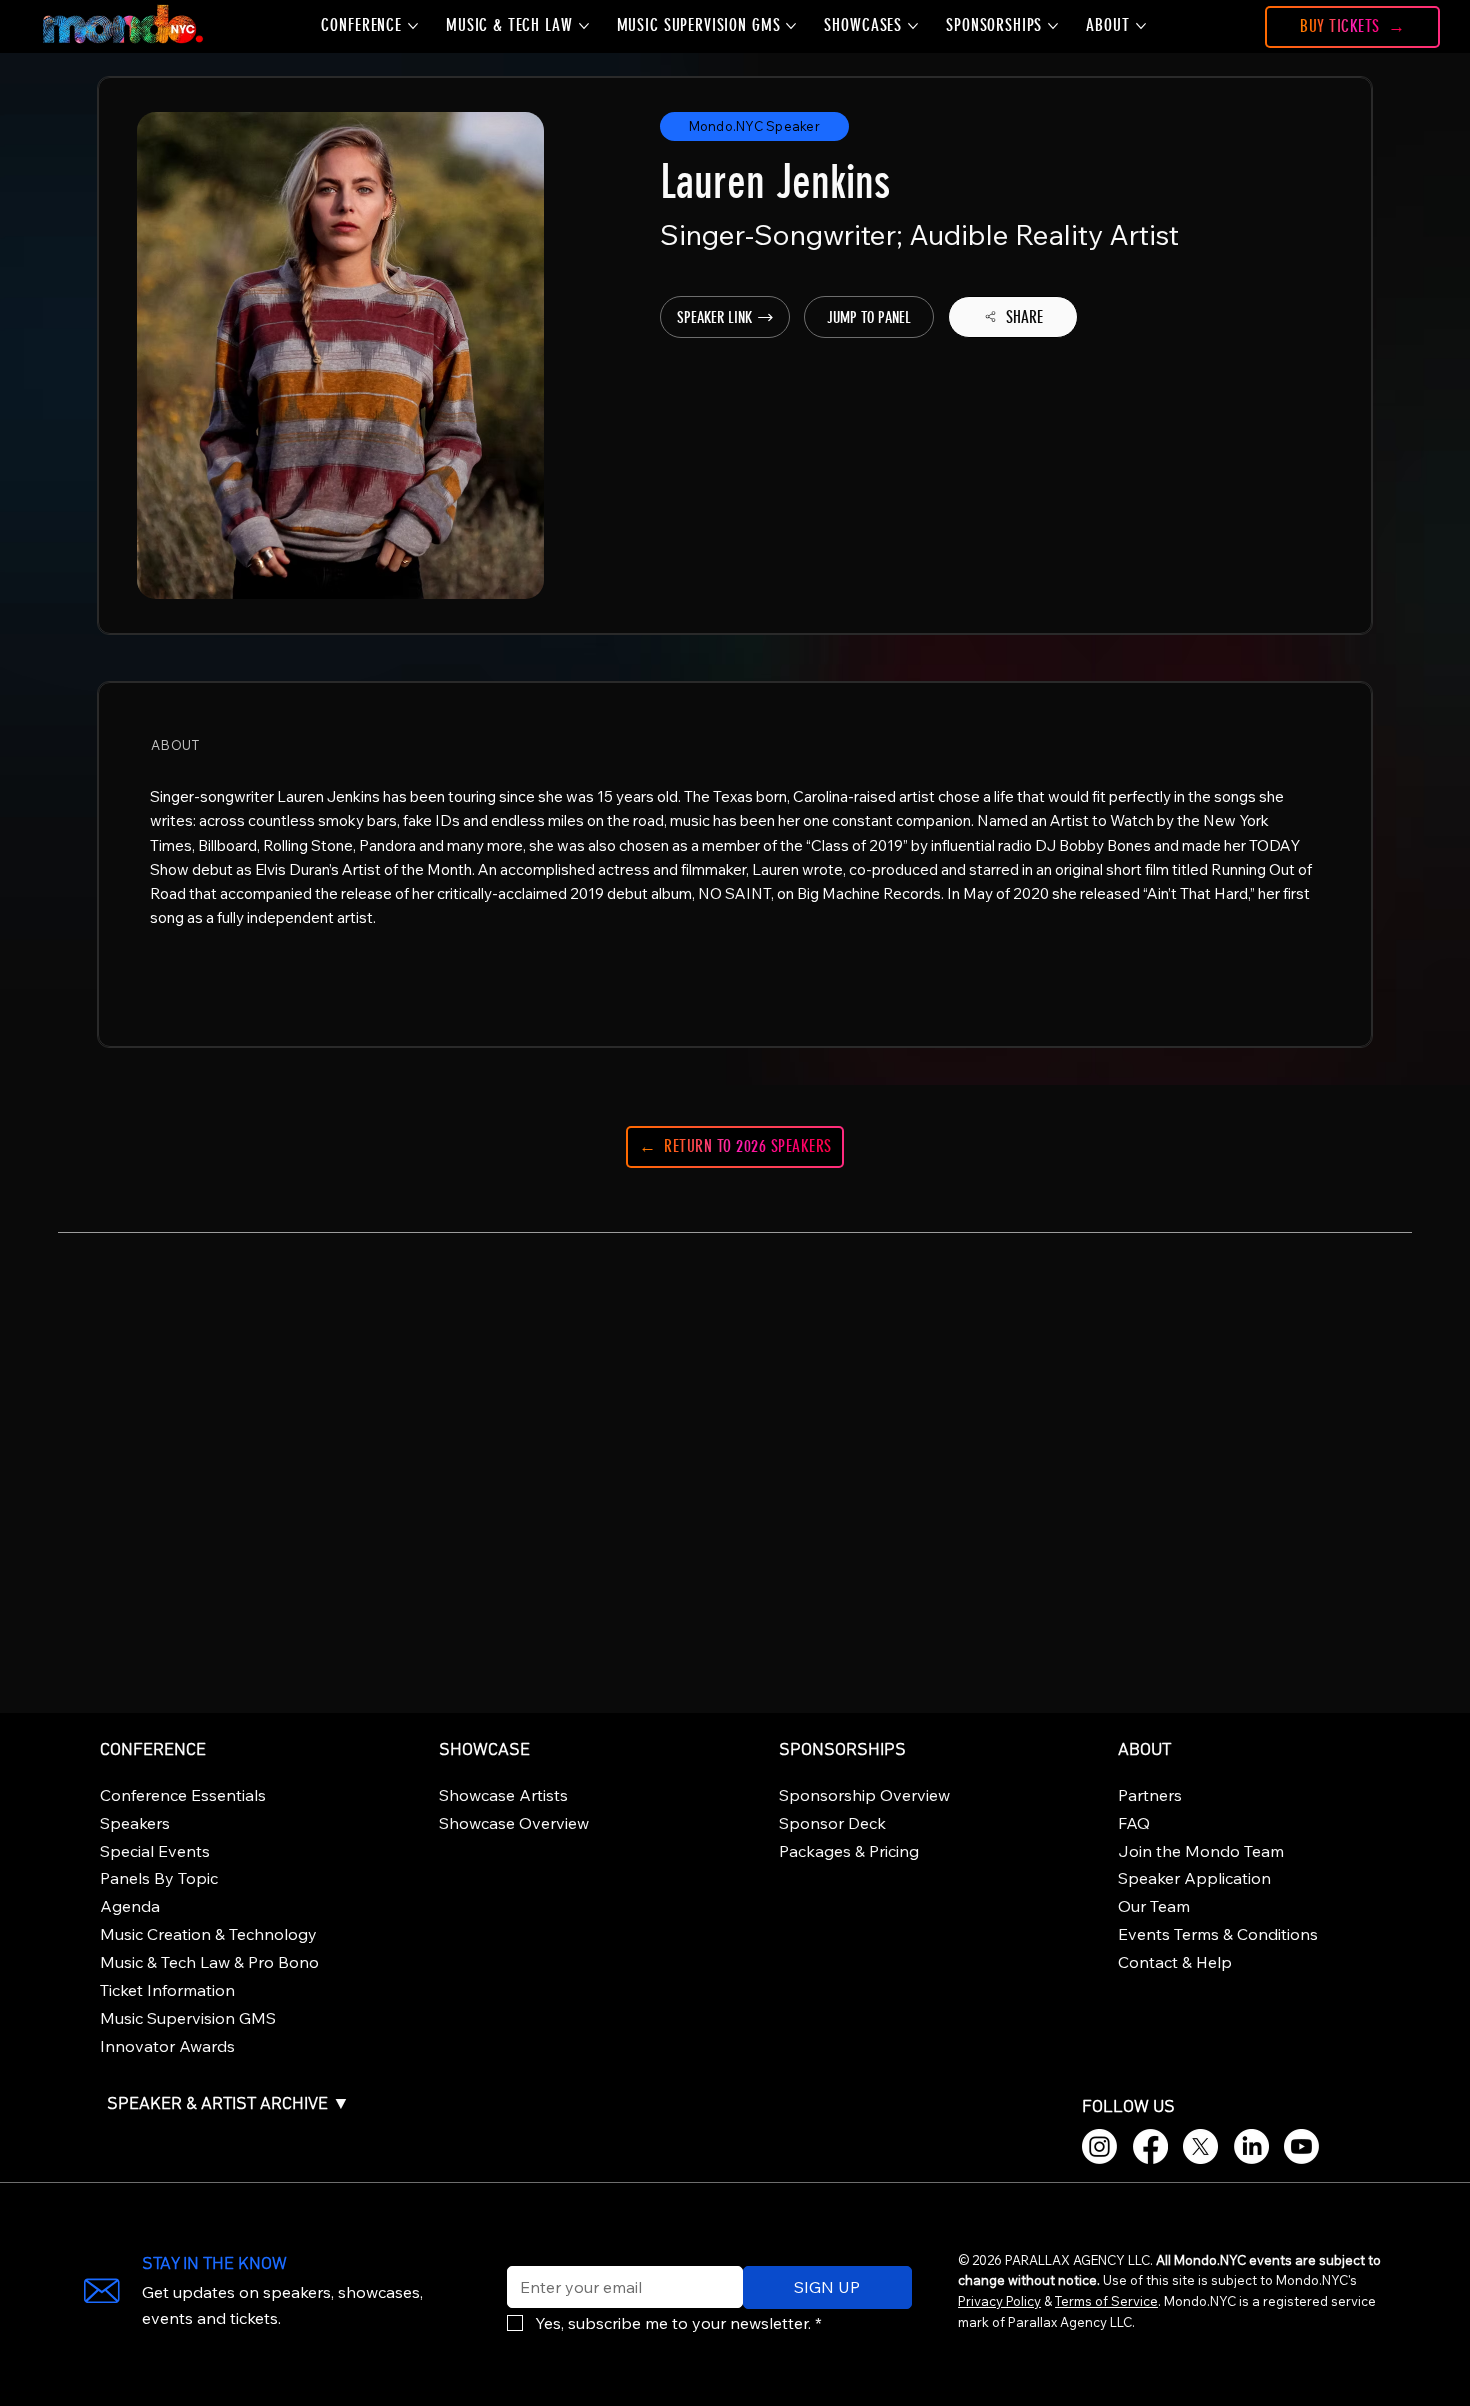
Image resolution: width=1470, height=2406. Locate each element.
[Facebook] (1150, 2146)
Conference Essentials (183, 1795)
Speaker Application (1194, 1878)
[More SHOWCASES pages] (913, 26)
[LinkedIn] (1251, 2146)
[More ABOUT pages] (1141, 26)
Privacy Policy (999, 2301)
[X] (1200, 2146)
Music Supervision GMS (188, 2018)
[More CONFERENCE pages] (413, 26)
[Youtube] (1301, 2146)
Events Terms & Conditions (1218, 1934)
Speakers (135, 1823)
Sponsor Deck (832, 1823)
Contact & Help (1175, 1962)
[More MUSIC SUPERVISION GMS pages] (791, 26)
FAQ (1134, 1823)
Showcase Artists (503, 1795)
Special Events (155, 1851)
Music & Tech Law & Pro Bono (209, 1962)
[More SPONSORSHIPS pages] (1053, 26)
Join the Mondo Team (1201, 1851)
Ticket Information (167, 1990)
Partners (1150, 1795)
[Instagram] (1099, 2146)
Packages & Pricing (849, 1851)
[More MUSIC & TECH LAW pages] (584, 26)
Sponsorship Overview (864, 1795)
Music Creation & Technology (208, 1934)
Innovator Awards (167, 2046)
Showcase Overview (514, 1823)
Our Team (1154, 1906)
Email (522, 2253)
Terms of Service (1106, 2301)
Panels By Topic (159, 1878)
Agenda (130, 1906)
